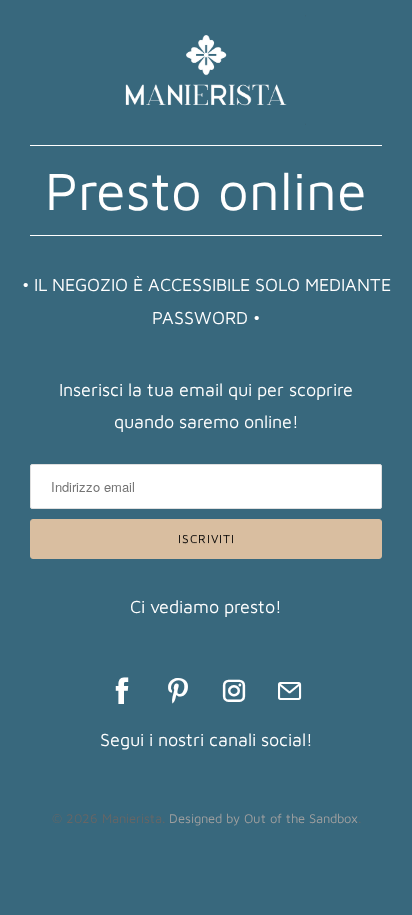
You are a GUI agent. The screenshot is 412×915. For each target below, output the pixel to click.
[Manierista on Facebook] (122, 691)
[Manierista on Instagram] (234, 691)
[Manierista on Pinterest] (178, 691)
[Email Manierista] (290, 691)
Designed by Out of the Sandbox (263, 818)
